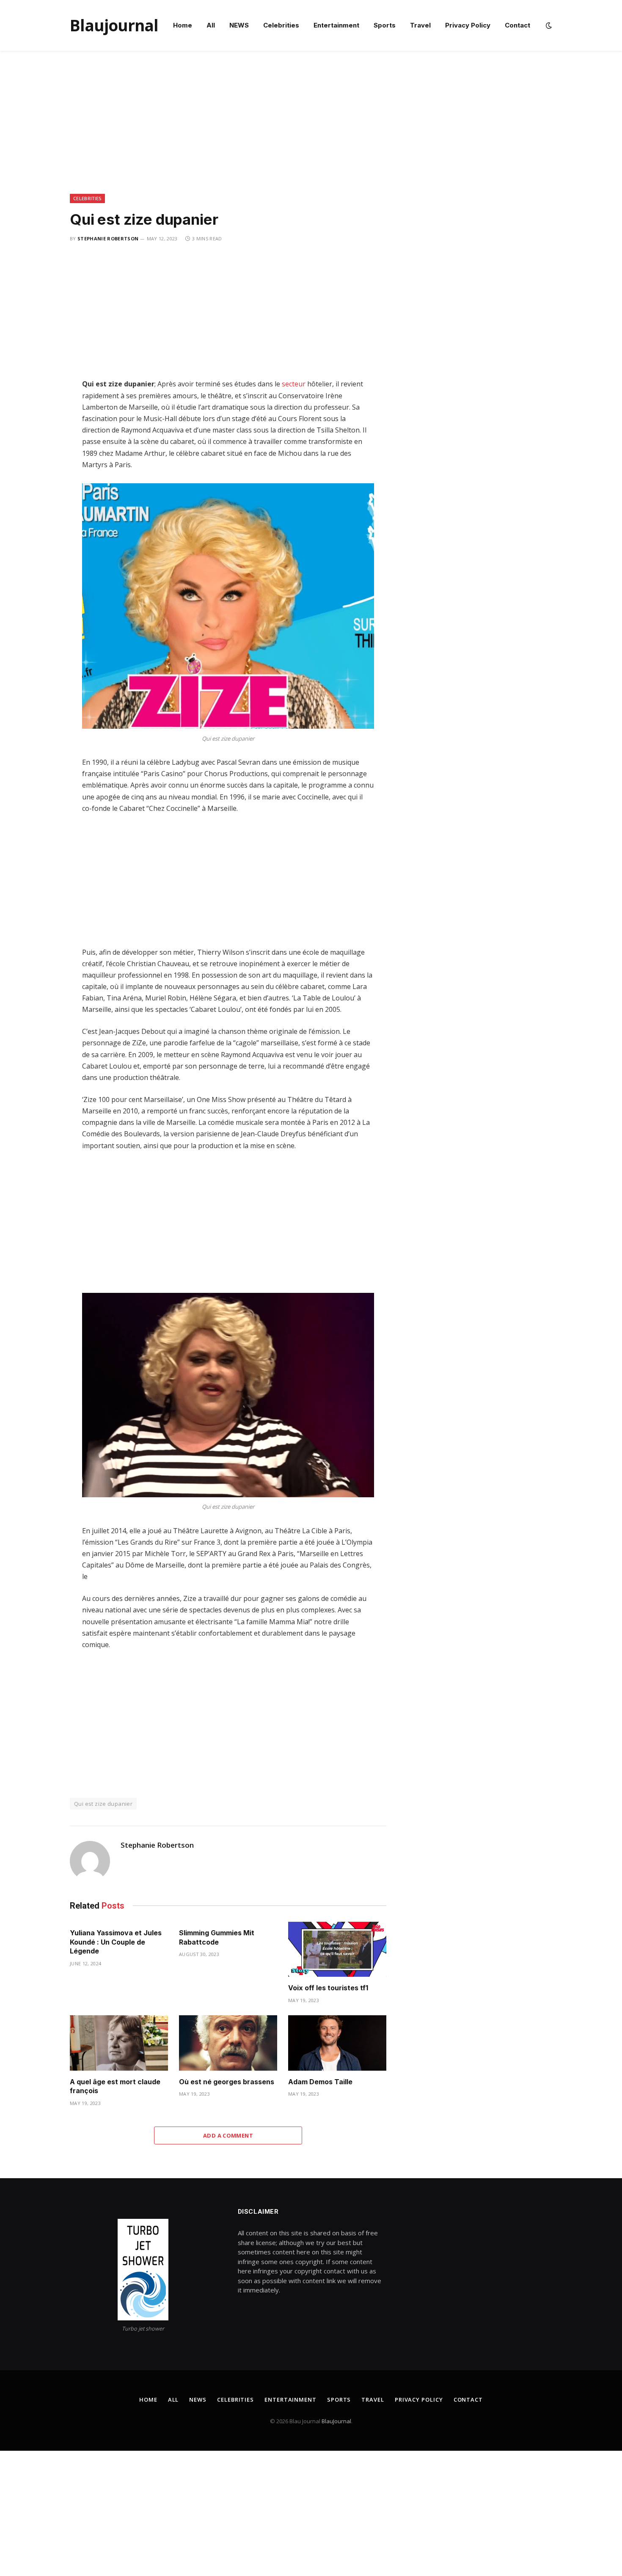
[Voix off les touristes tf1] (337, 1949)
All (211, 25)
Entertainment (336, 25)
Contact (517, 25)
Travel (420, 25)
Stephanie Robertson (108, 238)
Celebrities (281, 25)
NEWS (239, 25)
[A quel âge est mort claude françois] (119, 2043)
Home (183, 25)
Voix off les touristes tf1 (328, 1988)
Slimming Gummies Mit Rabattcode (217, 1937)
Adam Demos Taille (320, 2082)
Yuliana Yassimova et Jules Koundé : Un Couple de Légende (116, 1942)
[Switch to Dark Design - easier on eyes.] (548, 25)
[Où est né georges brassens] (228, 2043)
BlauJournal (336, 2421)
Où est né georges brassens (227, 2082)
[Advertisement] (311, 131)
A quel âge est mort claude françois (115, 2086)
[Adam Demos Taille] (337, 2043)
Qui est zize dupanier (103, 1804)
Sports (385, 25)
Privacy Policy (468, 25)
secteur (294, 384)
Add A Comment (228, 2135)
